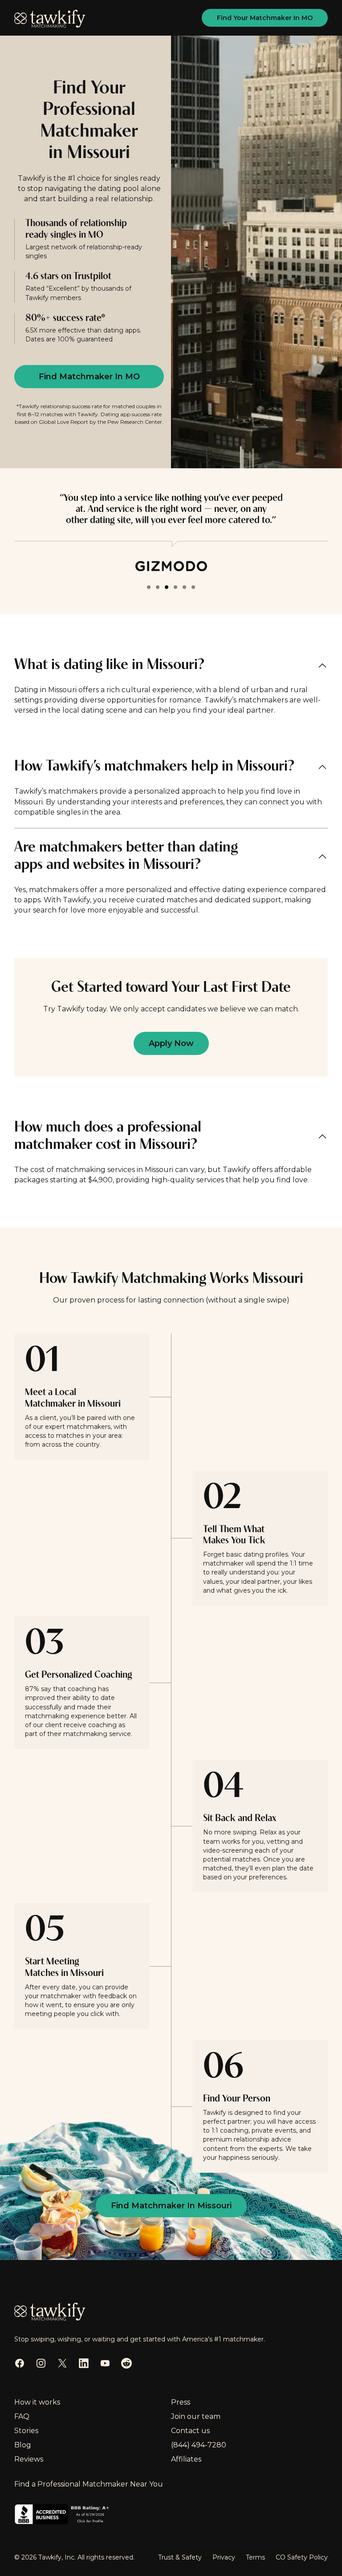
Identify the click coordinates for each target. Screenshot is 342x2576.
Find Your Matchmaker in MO (265, 18)
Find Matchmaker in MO (89, 377)
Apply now (171, 1043)
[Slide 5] (184, 587)
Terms (255, 2557)
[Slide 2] (158, 587)
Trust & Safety (180, 2557)
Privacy (224, 2557)
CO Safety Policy (302, 2557)
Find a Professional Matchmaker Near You (89, 2484)
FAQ (22, 2416)
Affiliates (186, 2459)
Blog (23, 2445)
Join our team (196, 2416)
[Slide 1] (149, 587)
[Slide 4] (175, 587)
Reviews (29, 2459)
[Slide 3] (167, 587)
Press (181, 2402)
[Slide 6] (193, 587)
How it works (37, 2402)
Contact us (190, 2431)
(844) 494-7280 (199, 2445)
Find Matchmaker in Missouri (171, 2206)
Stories (26, 2431)
